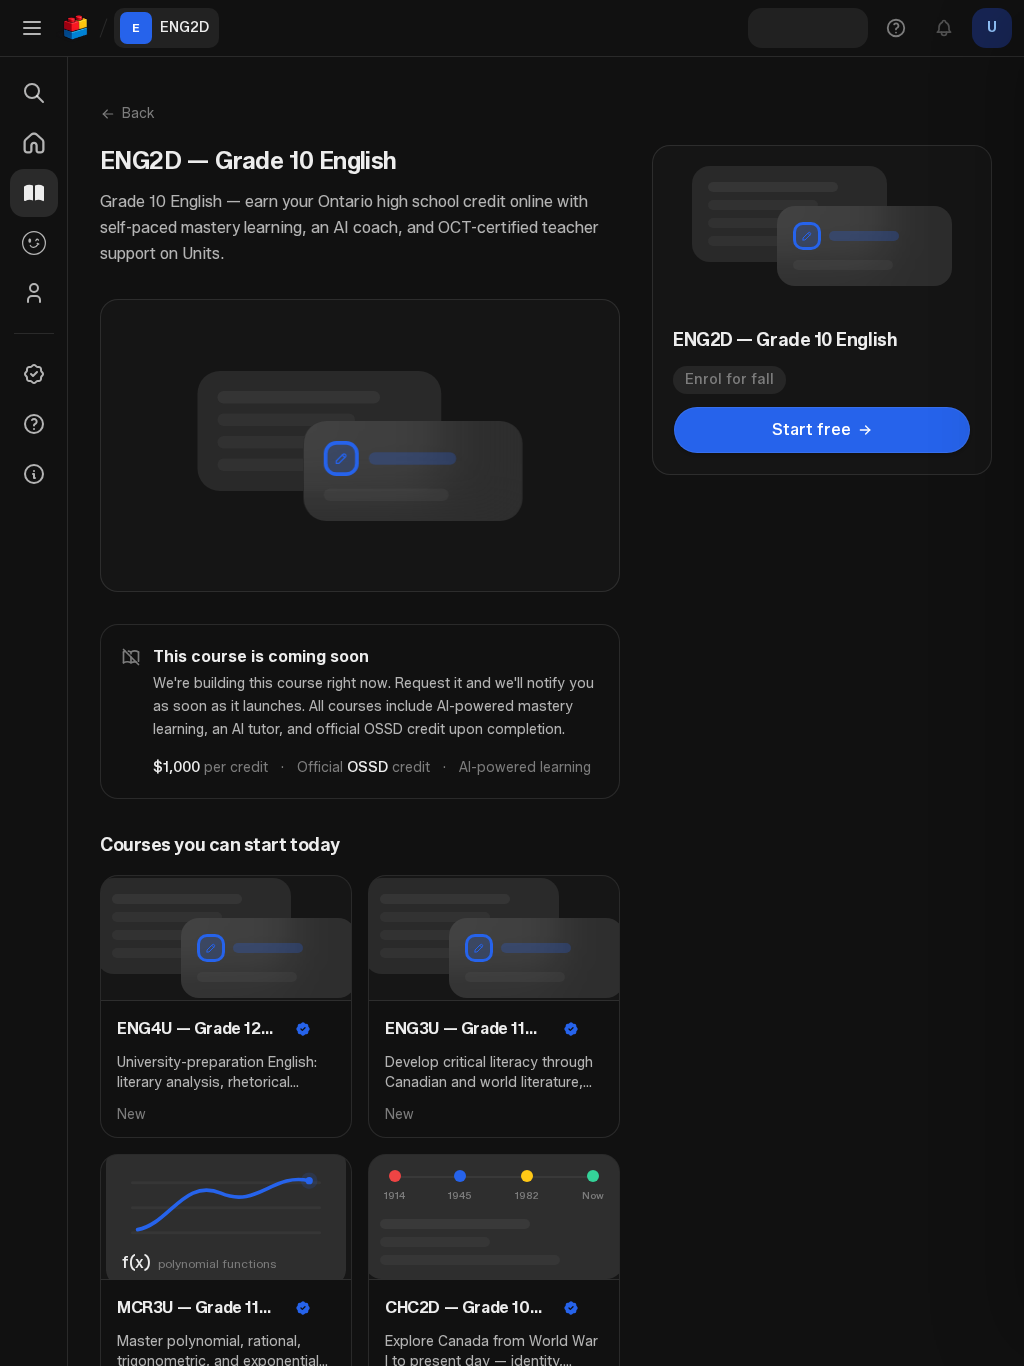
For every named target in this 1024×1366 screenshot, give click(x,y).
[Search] (34, 93)
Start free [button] (811, 429)
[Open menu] (32, 28)
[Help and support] (896, 28)
